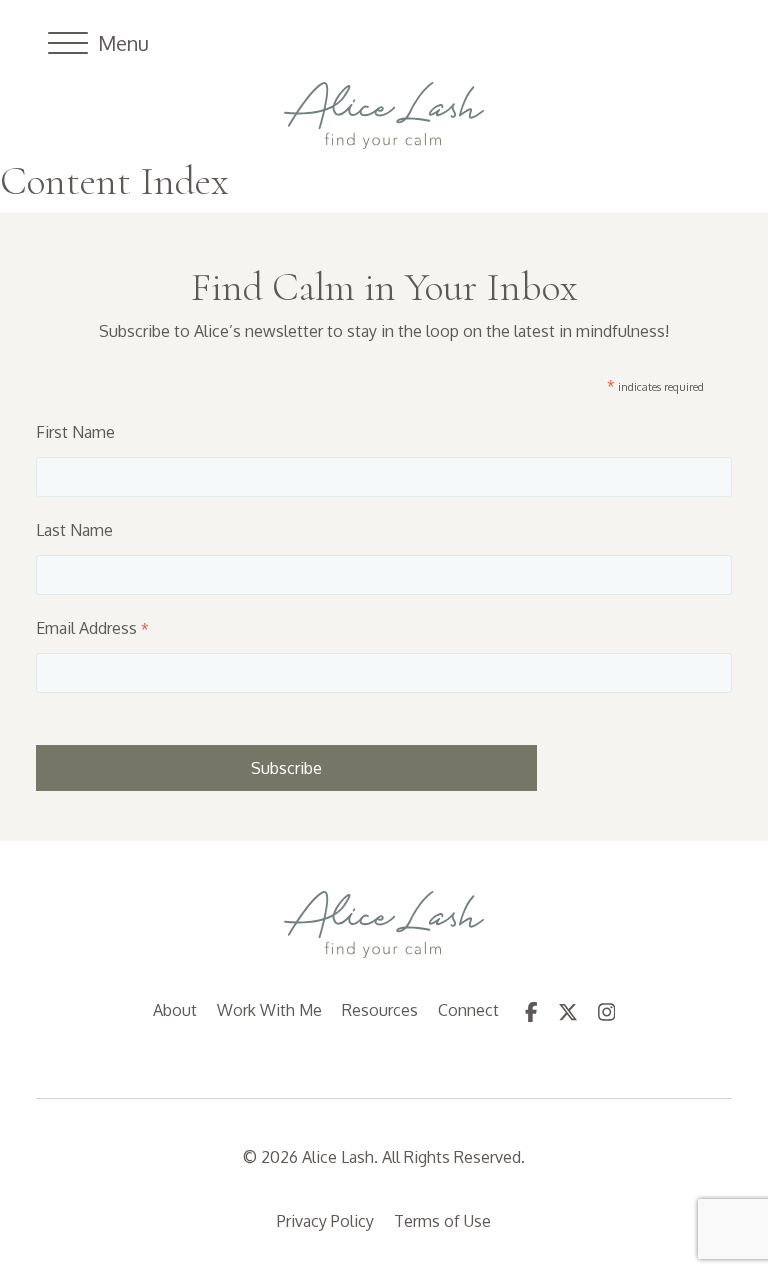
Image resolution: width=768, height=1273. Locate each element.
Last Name (74, 530)
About (175, 1010)
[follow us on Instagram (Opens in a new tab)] (607, 1010)
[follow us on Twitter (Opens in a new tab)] (568, 1010)
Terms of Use (442, 1221)
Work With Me (269, 1010)
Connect (468, 1010)
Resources (380, 1010)
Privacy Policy (325, 1221)
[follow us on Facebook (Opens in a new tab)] (531, 1010)
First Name (75, 432)
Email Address (92, 628)
